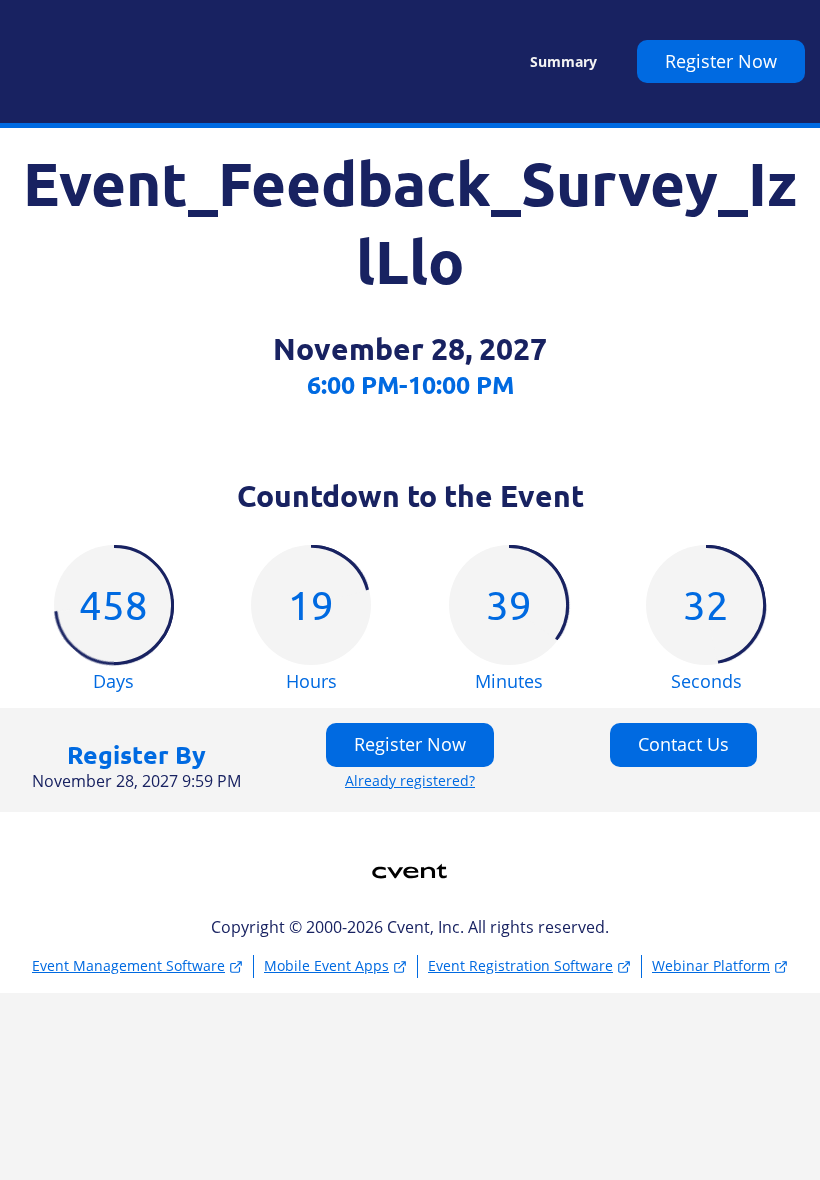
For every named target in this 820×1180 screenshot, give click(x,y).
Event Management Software (128, 965)
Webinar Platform (711, 965)
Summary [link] (563, 62)
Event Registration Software (520, 965)
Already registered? (410, 781)
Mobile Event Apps (326, 965)
